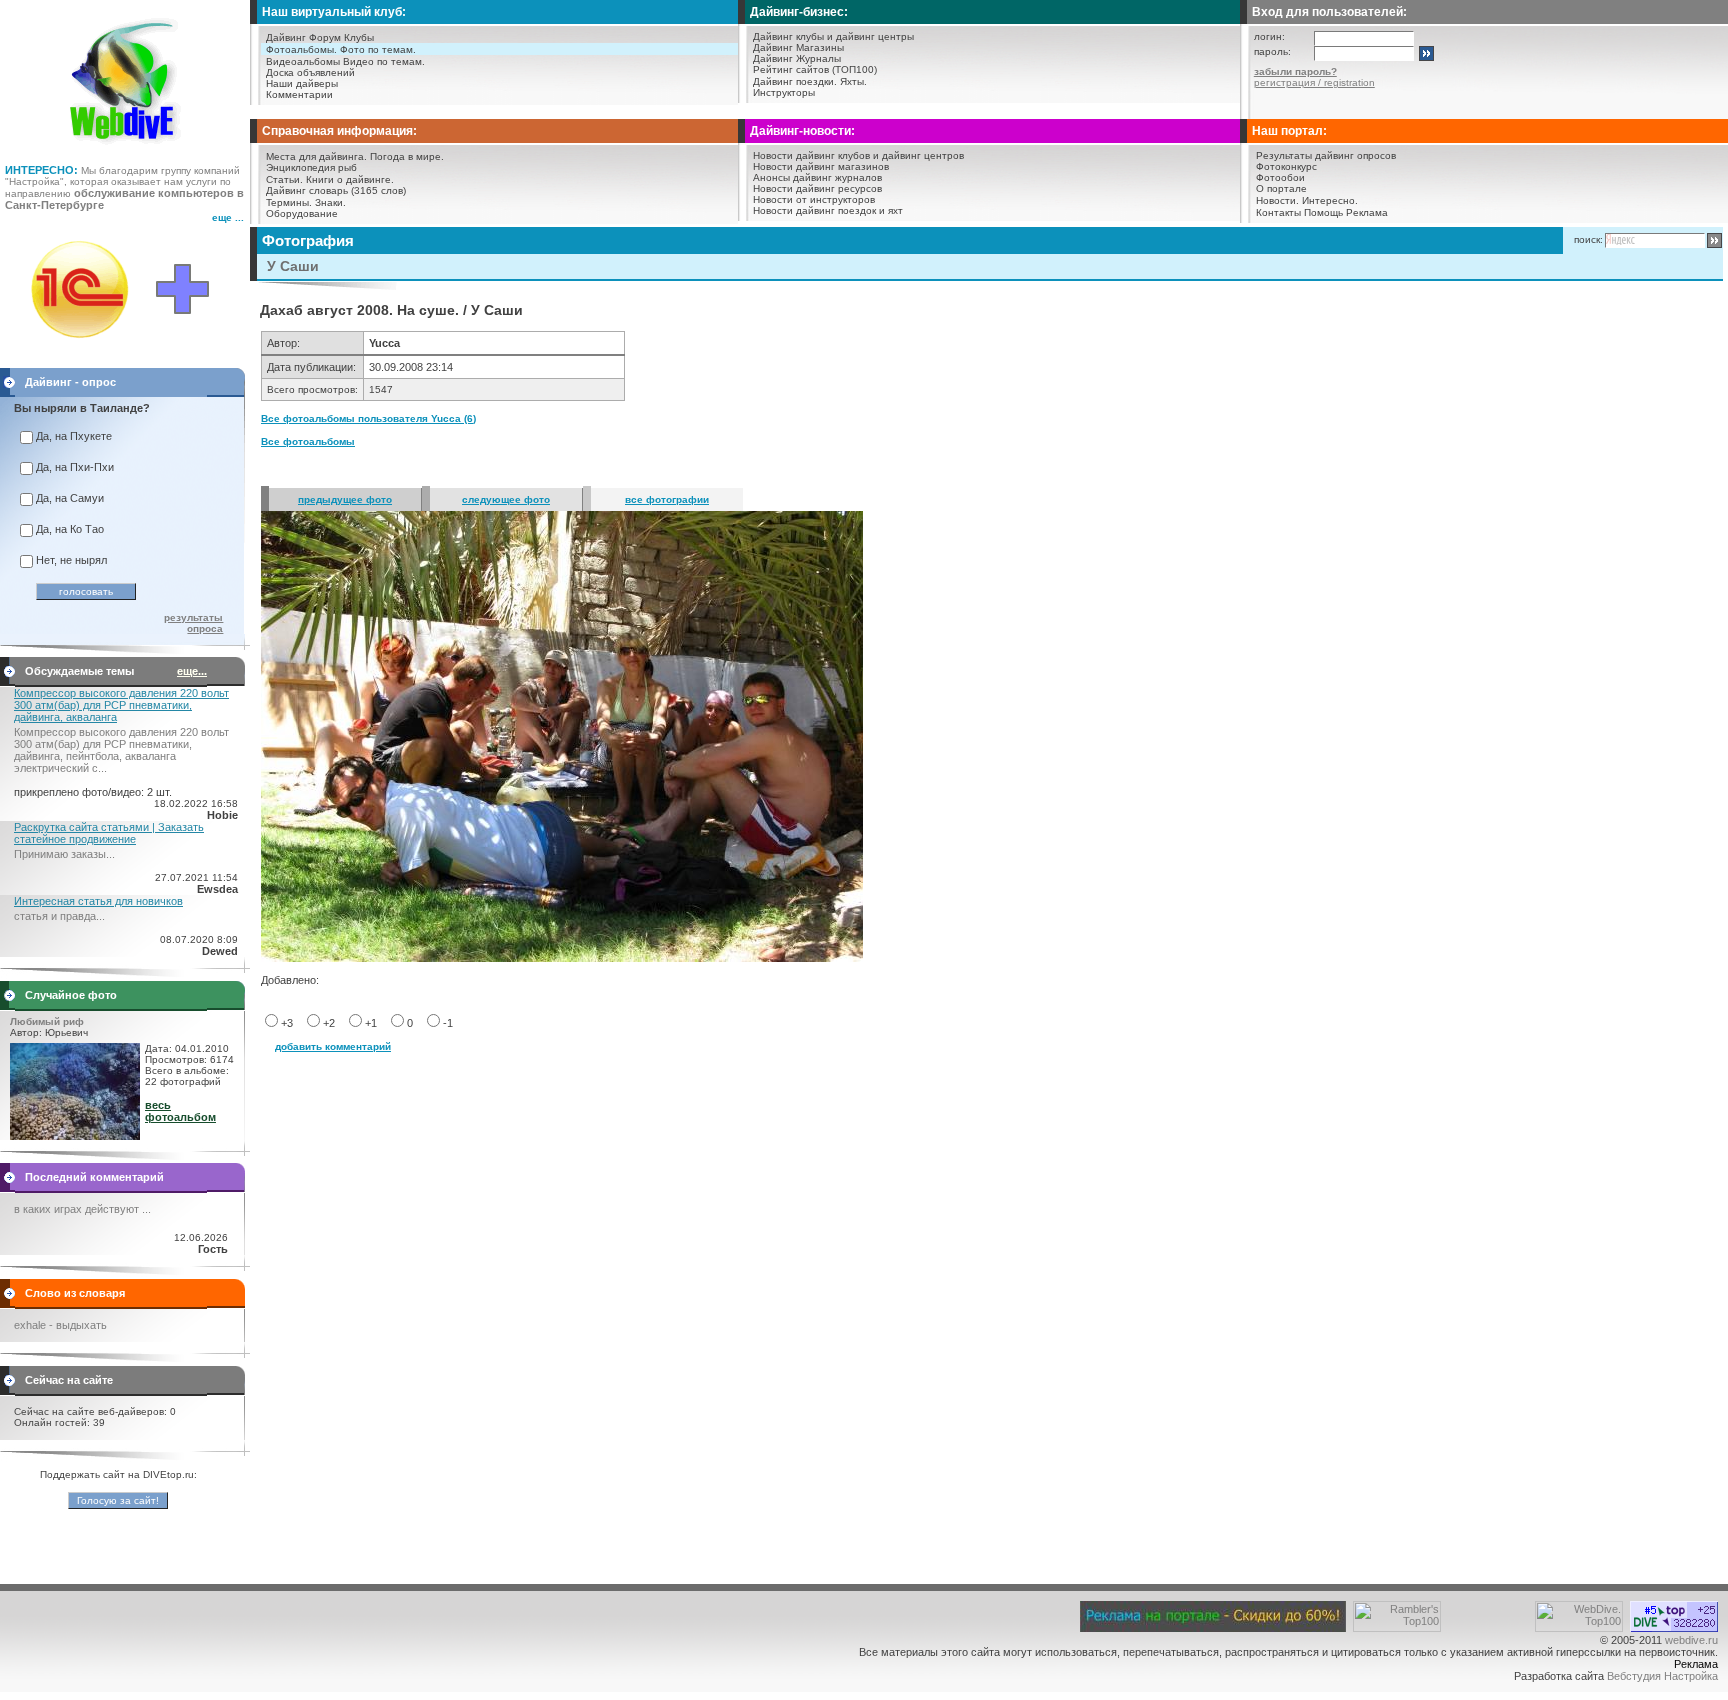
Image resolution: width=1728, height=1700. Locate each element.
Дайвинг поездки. (795, 81)
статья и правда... (59, 916)
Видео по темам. (384, 61)
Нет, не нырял (71, 560)
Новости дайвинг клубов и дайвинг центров (858, 155)
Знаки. (330, 202)
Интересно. (1330, 200)
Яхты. (853, 81)
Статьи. (284, 179)
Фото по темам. (378, 49)
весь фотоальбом (180, 1111)
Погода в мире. (407, 156)
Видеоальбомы (303, 61)
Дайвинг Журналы (797, 58)
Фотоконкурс (1286, 166)
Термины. (289, 202)
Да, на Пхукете (74, 436)
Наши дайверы (302, 83)
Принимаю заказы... (64, 854)
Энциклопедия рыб (311, 167)
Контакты (1278, 212)
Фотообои (1280, 177)
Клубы (359, 37)
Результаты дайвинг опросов (1326, 155)
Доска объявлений (310, 72)
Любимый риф (47, 1021)
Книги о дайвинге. (350, 179)
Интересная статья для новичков (98, 901)
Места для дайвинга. (316, 156)
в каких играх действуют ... (82, 1209)
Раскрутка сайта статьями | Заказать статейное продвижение (109, 833)
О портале (1281, 188)
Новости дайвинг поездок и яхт (828, 210)
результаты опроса (193, 623)
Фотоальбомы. (301, 49)
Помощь (1323, 212)
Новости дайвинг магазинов (821, 166)
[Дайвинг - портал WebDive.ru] (125, 150)
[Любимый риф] (75, 1136)
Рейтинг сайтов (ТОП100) (815, 69)
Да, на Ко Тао (70, 529)
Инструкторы (784, 92)
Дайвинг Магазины (798, 47)
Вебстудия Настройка (1662, 1676)
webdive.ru (1691, 1640)
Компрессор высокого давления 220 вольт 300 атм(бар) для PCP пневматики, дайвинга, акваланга (121, 705)
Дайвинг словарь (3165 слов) (336, 190)
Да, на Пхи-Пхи (75, 467)
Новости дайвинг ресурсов (817, 188)
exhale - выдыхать (60, 1325)
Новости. (1277, 200)
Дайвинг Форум (303, 37)
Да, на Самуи (70, 498)
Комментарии (299, 94)
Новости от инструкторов (814, 199)
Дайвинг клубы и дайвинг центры (833, 36)
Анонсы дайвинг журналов (817, 177)
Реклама (1367, 212)
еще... (192, 671)
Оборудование (302, 213)
